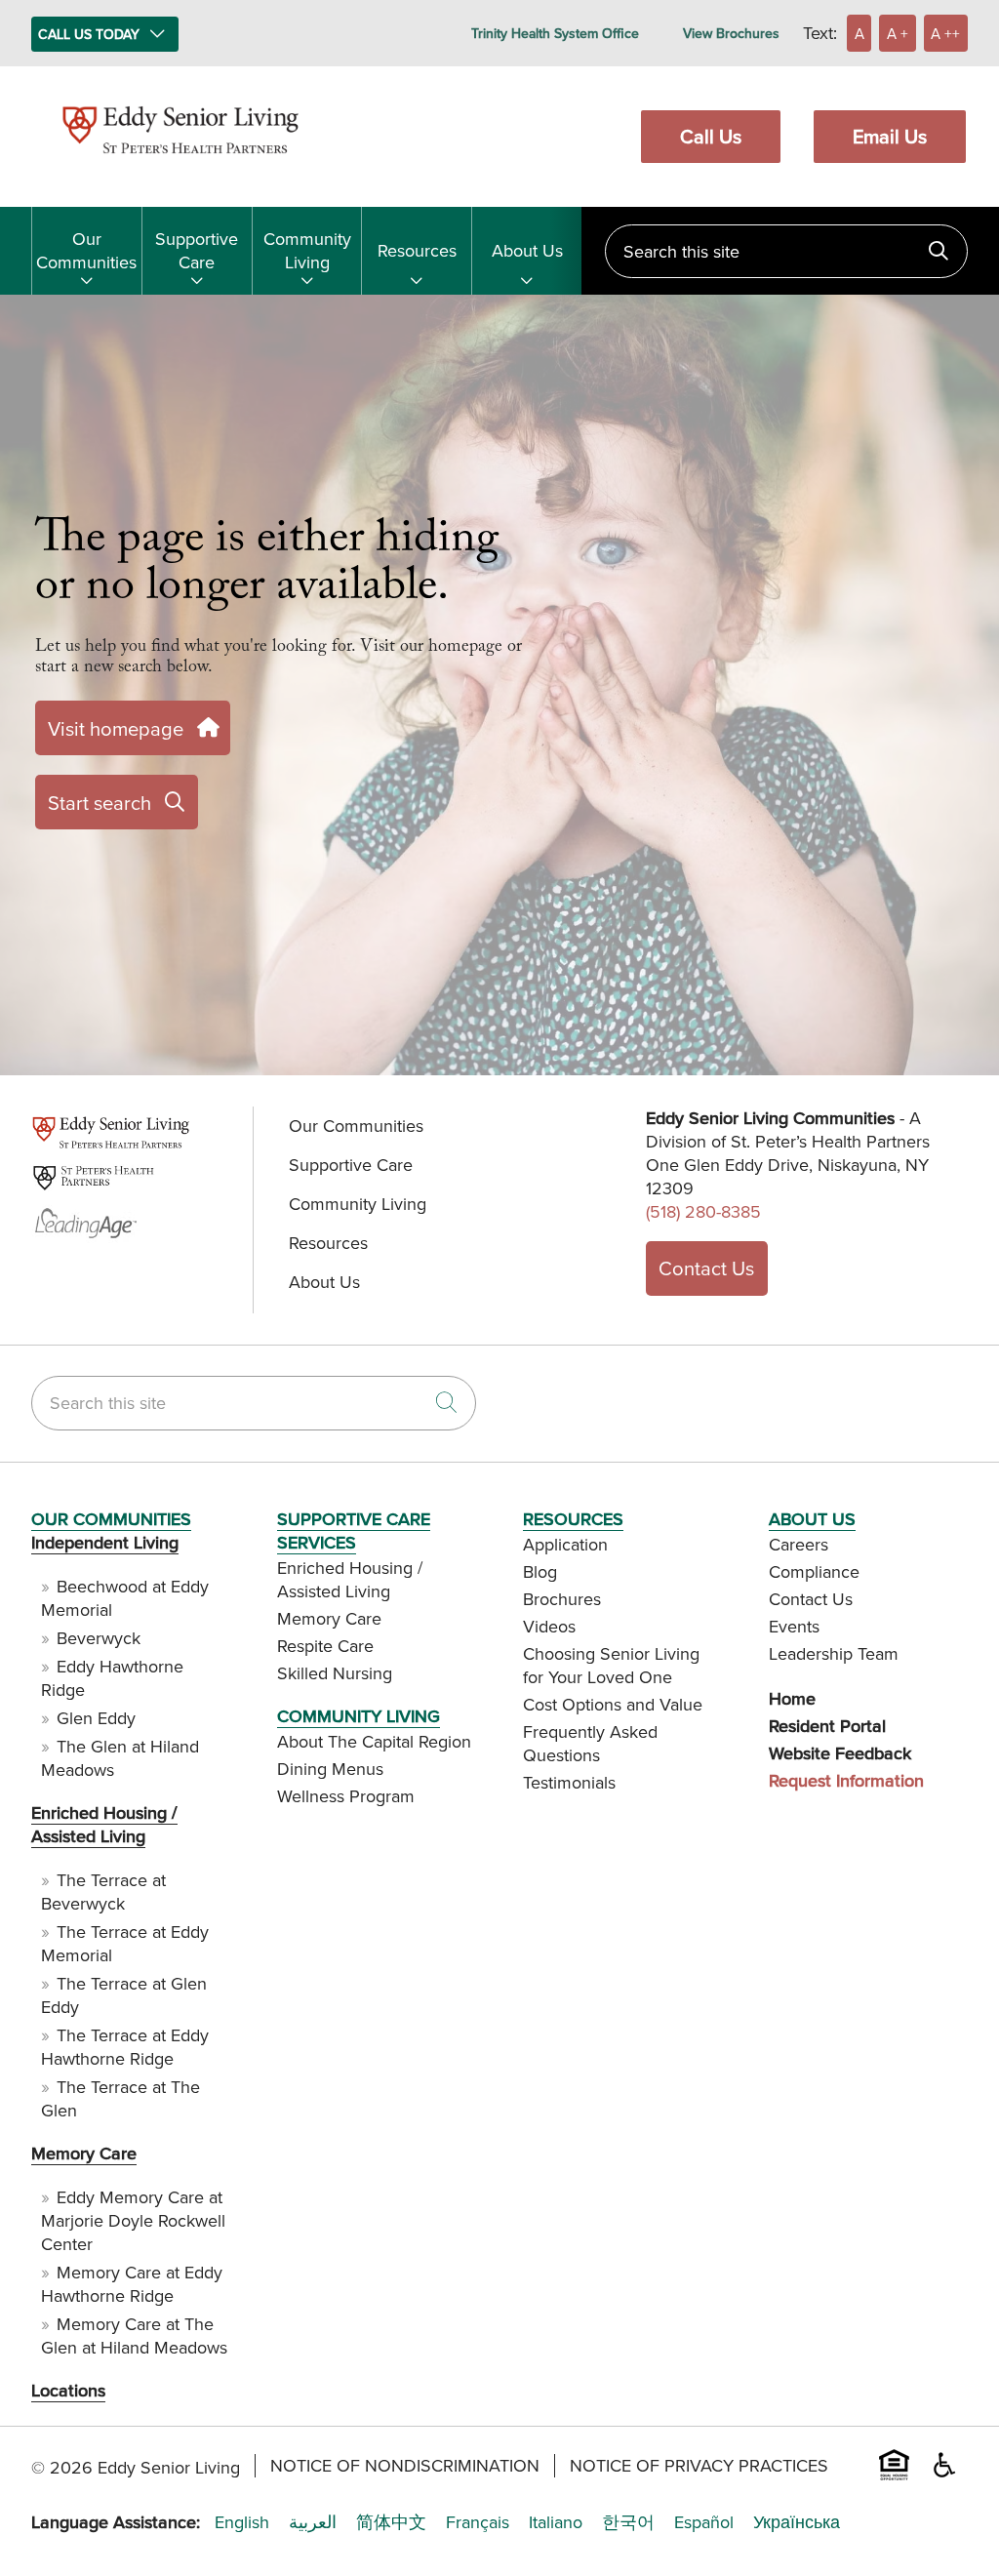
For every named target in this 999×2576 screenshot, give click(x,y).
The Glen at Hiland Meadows (120, 1758)
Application (565, 1544)
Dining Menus (330, 1769)
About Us (527, 250)
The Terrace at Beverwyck (103, 1892)
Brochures (562, 1599)
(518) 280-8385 (703, 1211)
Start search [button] (100, 803)
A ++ (945, 33)
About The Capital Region (374, 1741)
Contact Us (706, 1268)
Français (478, 2522)
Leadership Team (834, 1653)
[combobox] (786, 251)
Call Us (711, 136)
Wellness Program (346, 1796)
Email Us (890, 136)
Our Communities (86, 250)
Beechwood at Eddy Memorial (125, 1598)
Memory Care (84, 2153)
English (242, 2522)
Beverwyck (99, 1638)
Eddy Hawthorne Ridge (112, 1678)
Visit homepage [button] (116, 728)
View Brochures (731, 33)
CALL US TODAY (89, 34)
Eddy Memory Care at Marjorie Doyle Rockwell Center (133, 2220)
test (44, 1145)
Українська (797, 2522)
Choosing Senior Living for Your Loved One (611, 1665)
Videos (549, 1626)
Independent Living (105, 1542)
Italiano (556, 2522)
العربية (313, 2522)
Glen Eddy (96, 1718)
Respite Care (325, 1646)
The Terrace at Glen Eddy (124, 1995)
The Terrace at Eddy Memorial (125, 1943)
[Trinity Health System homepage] (181, 162)
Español (704, 2522)
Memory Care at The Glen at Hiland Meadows (134, 2335)
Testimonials (569, 1782)
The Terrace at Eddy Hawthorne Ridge (125, 2047)
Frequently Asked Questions (590, 1743)
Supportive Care (197, 250)
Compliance (814, 1571)
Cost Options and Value (613, 1704)
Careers (799, 1544)
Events (794, 1626)
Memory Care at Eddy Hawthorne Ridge (132, 2284)
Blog (540, 1571)
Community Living (307, 250)
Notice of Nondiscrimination (405, 2466)
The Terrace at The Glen (120, 2098)
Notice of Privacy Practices (699, 2466)
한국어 (628, 2522)
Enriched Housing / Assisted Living (104, 1824)
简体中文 (391, 2522)
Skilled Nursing (335, 1673)
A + (898, 33)
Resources (417, 250)
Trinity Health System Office (555, 33)
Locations (68, 2390)
